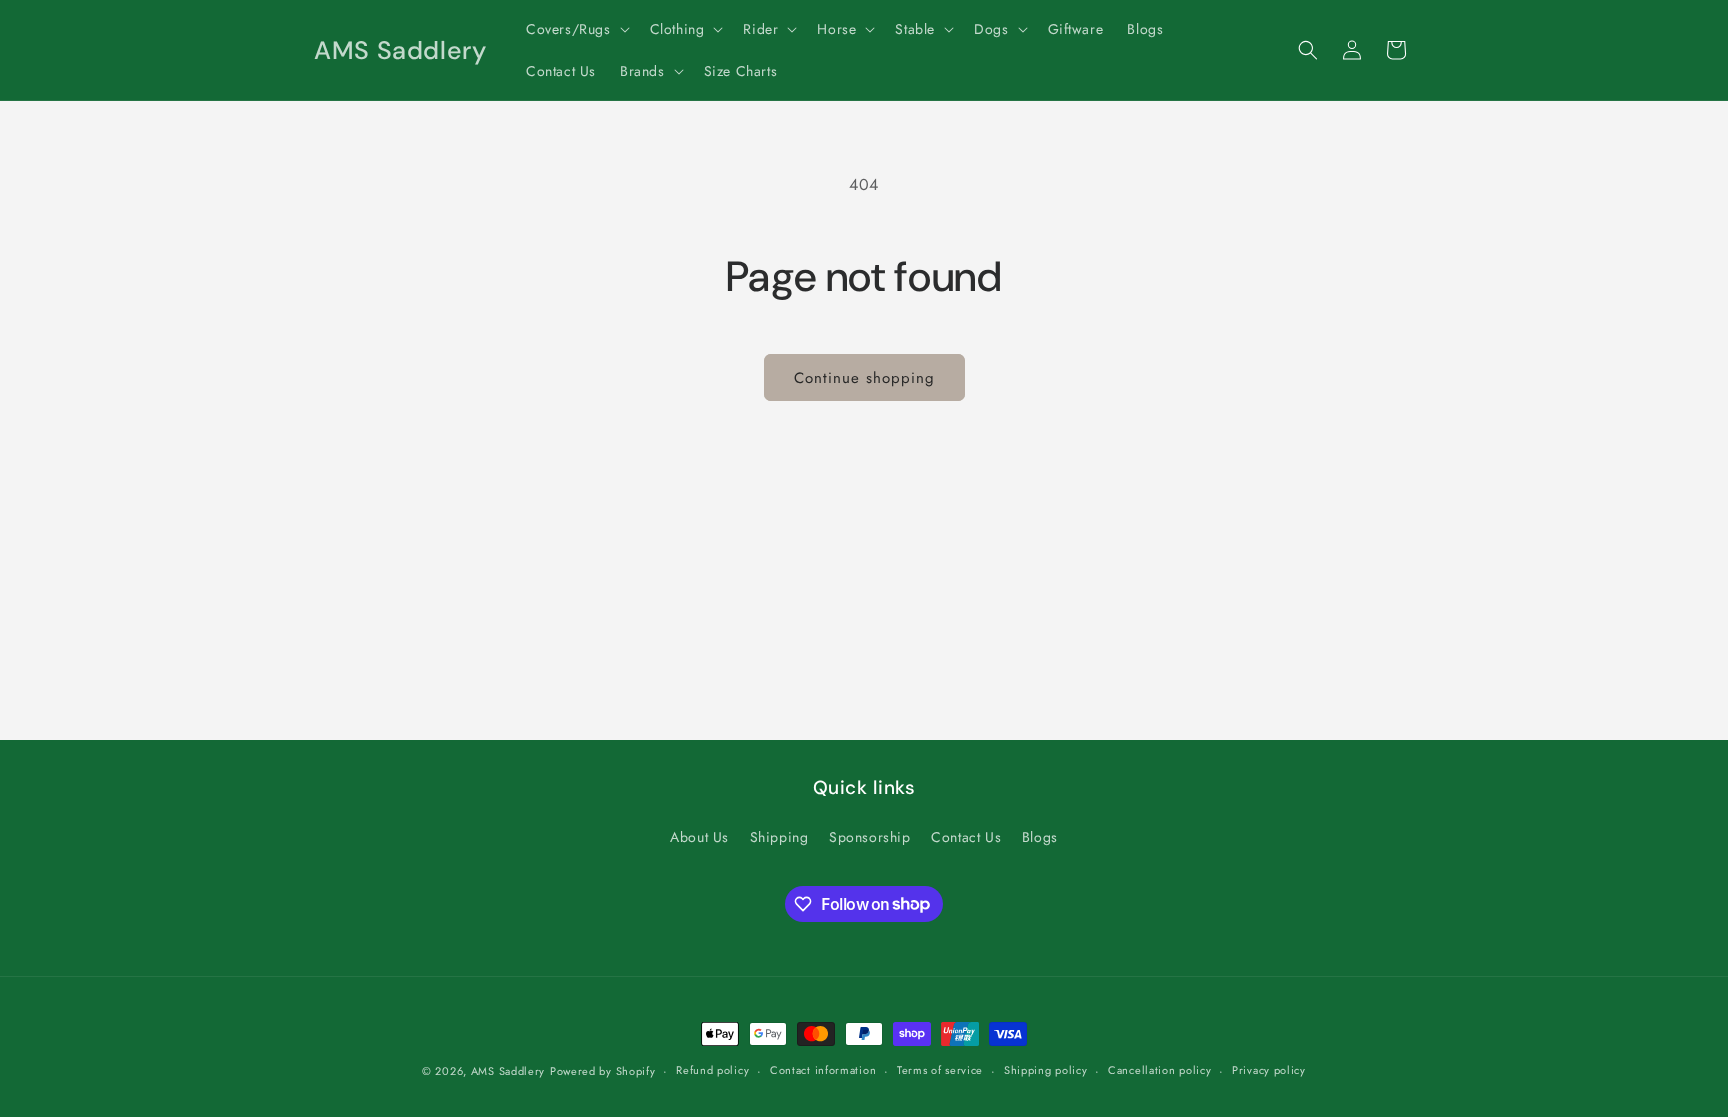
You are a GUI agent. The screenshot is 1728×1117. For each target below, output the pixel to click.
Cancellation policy (1159, 1070)
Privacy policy (1269, 1070)
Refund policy (712, 1070)
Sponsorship (870, 837)
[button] (576, 29)
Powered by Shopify (603, 1071)
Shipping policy (1046, 1070)
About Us (699, 837)
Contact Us (966, 837)
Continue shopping (864, 378)
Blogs (1040, 837)
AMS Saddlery (508, 1071)
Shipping (779, 837)
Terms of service (940, 1070)
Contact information (823, 1070)
